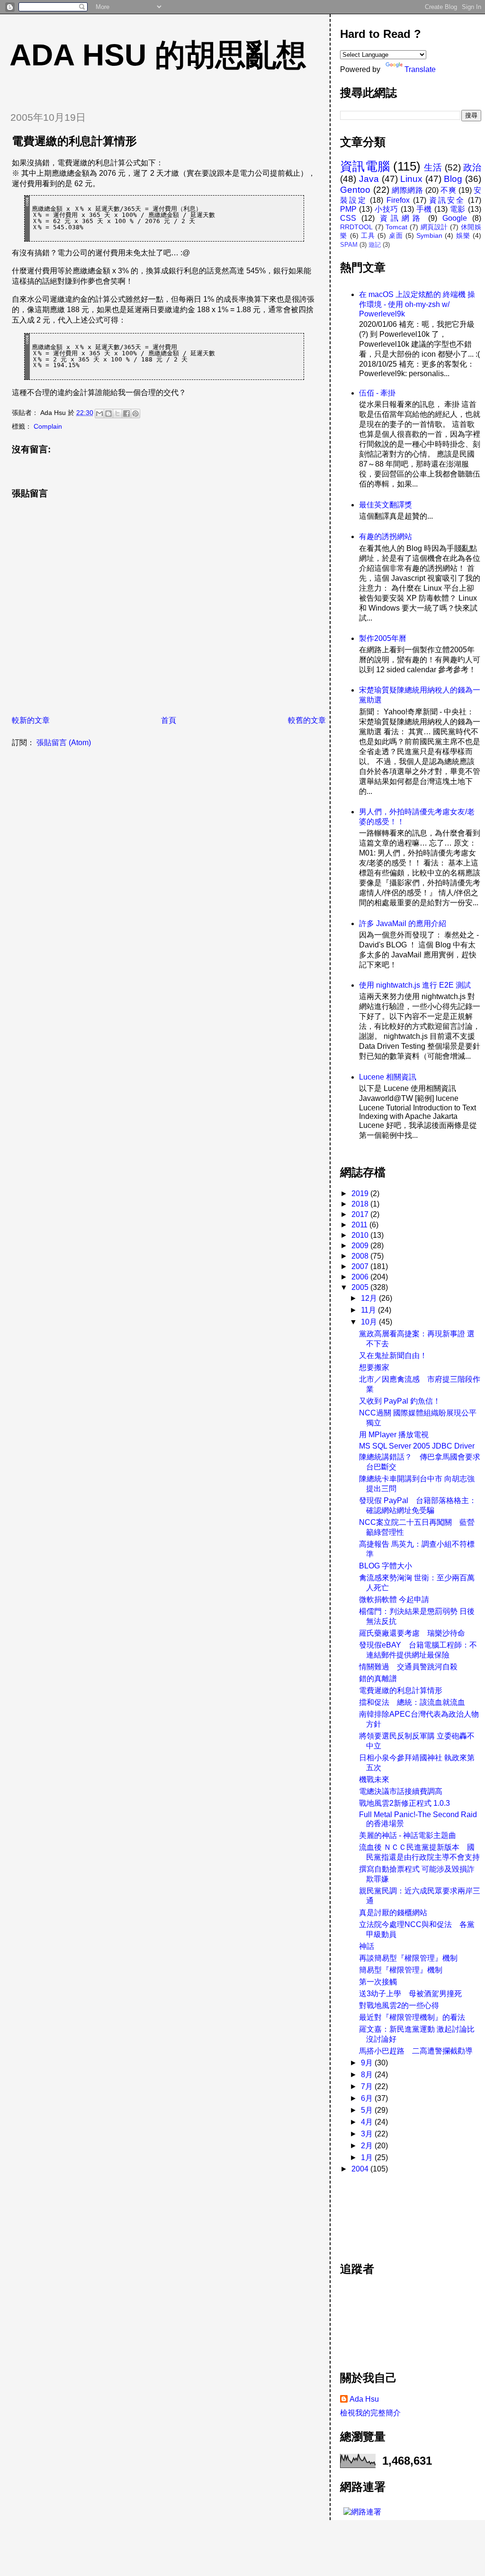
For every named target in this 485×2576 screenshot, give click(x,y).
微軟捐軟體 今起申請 (394, 1599)
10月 (370, 1322)
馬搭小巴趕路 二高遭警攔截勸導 (416, 2051)
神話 (367, 1946)
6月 (368, 2098)
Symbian (429, 235)
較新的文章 (31, 720)
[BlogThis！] (108, 414)
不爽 (448, 190)
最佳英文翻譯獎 (386, 505)
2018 (361, 1204)
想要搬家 (374, 1367)
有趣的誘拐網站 (386, 536)
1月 (368, 2157)
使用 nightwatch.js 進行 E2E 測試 (415, 985)
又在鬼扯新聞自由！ (393, 1356)
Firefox (398, 200)
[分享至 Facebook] (126, 414)
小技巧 (386, 209)
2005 (361, 1287)
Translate (420, 69)
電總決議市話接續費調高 (401, 1791)
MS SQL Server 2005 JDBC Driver (417, 1446)
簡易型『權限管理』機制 (401, 1970)
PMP (348, 209)
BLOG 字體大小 (386, 1566)
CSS (348, 218)
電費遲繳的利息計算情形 (401, 1690)
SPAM (349, 245)
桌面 (396, 235)
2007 (361, 1266)
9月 (368, 2063)
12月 (370, 1298)
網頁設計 (434, 227)
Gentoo (355, 190)
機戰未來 (374, 1779)
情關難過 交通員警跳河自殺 (408, 1667)
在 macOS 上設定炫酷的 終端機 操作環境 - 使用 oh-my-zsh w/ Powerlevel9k (417, 304)
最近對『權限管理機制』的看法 (412, 2017)
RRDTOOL (356, 227)
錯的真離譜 (378, 1679)
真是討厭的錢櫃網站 (393, 1913)
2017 (361, 1214)
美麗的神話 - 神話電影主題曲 (408, 1835)
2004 (361, 2169)
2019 (361, 1193)
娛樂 (463, 235)
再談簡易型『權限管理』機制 (408, 1958)
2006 (361, 1277)
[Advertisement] (383, 2213)
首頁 (169, 720)
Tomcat (396, 227)
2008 (361, 1256)
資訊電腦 (365, 166)
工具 (368, 235)
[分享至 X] (117, 414)
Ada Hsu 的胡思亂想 (158, 55)
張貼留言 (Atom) (64, 743)
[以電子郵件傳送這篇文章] (99, 414)
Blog (453, 179)
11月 (369, 1310)
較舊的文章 (307, 720)
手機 (424, 209)
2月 (368, 2146)
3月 (368, 2134)
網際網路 (407, 190)
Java (369, 179)
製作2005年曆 (383, 638)
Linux (411, 179)
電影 (458, 209)
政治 (472, 167)
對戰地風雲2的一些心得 (399, 2005)
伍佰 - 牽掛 (377, 393)
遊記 (375, 245)
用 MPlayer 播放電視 (394, 1435)
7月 (368, 2086)
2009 (361, 1246)
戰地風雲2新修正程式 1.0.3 (404, 1803)
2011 (360, 1225)
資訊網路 (401, 218)
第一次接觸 (378, 1982)
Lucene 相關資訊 (388, 1077)
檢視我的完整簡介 (370, 2413)
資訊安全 (447, 200)
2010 (361, 1235)
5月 (368, 2110)
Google (455, 218)
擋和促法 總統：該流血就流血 (412, 1702)
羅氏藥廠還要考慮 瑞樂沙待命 (412, 1633)
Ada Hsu (364, 2399)
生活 (433, 167)
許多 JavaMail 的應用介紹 (403, 923)
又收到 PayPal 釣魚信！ (400, 1401)
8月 (368, 2075)
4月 (368, 2122)
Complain (48, 426)
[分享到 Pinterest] (135, 414)
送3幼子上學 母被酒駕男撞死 (410, 1994)
